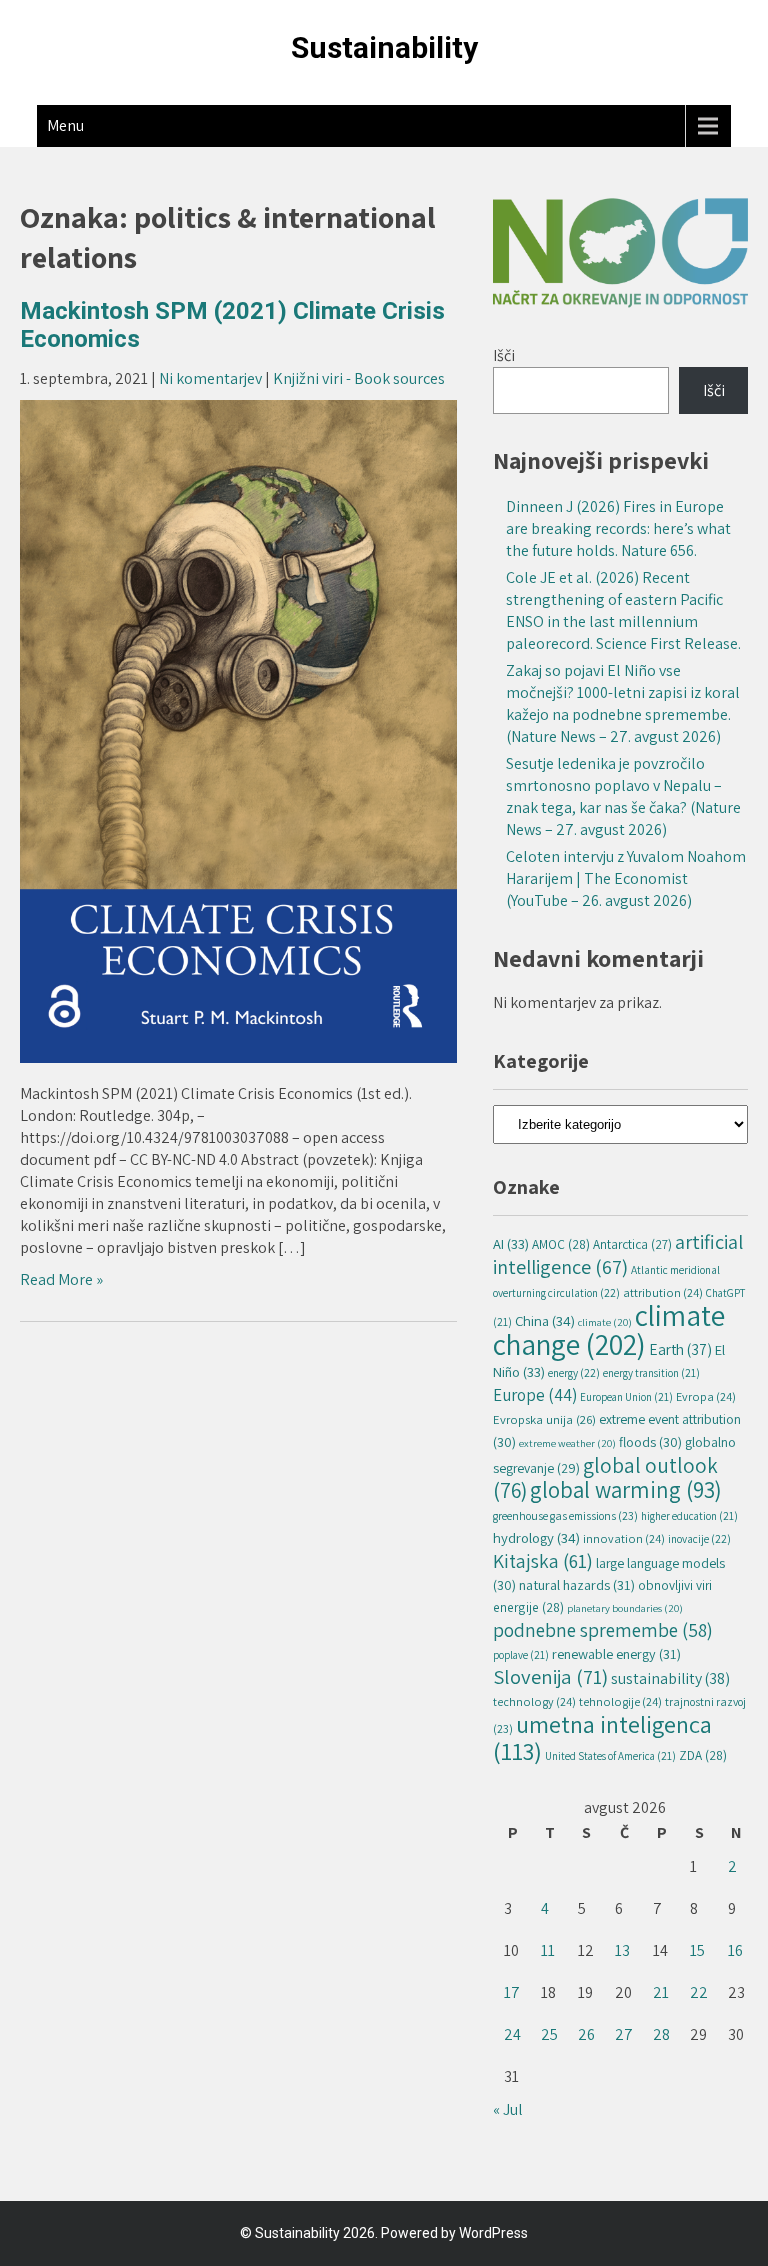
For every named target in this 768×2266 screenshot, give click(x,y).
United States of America (610, 1756)
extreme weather (567, 1443)
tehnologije (620, 1701)
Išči (504, 355)
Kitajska (543, 1561)
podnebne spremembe (603, 1629)
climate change (609, 1329)
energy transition (651, 1373)
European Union (626, 1397)
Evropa (706, 1396)
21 (661, 1992)
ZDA (703, 1755)
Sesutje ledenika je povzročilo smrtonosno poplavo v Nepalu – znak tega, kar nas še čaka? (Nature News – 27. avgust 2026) (623, 796)
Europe (535, 1395)
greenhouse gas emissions (565, 1515)
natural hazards (577, 1584)
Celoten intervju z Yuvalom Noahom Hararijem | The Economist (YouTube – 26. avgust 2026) (626, 878)
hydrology (536, 1537)
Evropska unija (544, 1419)
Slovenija (550, 1676)
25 (549, 2034)
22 (699, 1992)
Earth (680, 1349)
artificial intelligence (618, 1254)
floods (650, 1442)
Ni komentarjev (210, 378)
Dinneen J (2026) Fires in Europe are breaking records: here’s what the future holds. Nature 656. (618, 528)
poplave (521, 1655)
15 (697, 1950)
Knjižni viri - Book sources (359, 378)
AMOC (561, 1244)
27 (624, 2034)
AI (511, 1243)
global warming (626, 1490)
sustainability (670, 1678)
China (545, 1320)
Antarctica (632, 1244)
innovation (624, 1538)
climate (605, 1322)
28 (661, 2034)
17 (512, 1992)
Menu (65, 125)
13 (622, 1950)
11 (548, 1950)
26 (586, 2034)
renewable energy (616, 1653)
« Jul (508, 2109)
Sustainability (384, 47)
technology (534, 1701)
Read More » (61, 1279)
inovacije (699, 1538)
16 (735, 1950)
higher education (689, 1516)
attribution (663, 1292)
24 (512, 2034)
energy (574, 1372)
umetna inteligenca (602, 1737)
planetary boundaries (625, 1608)
